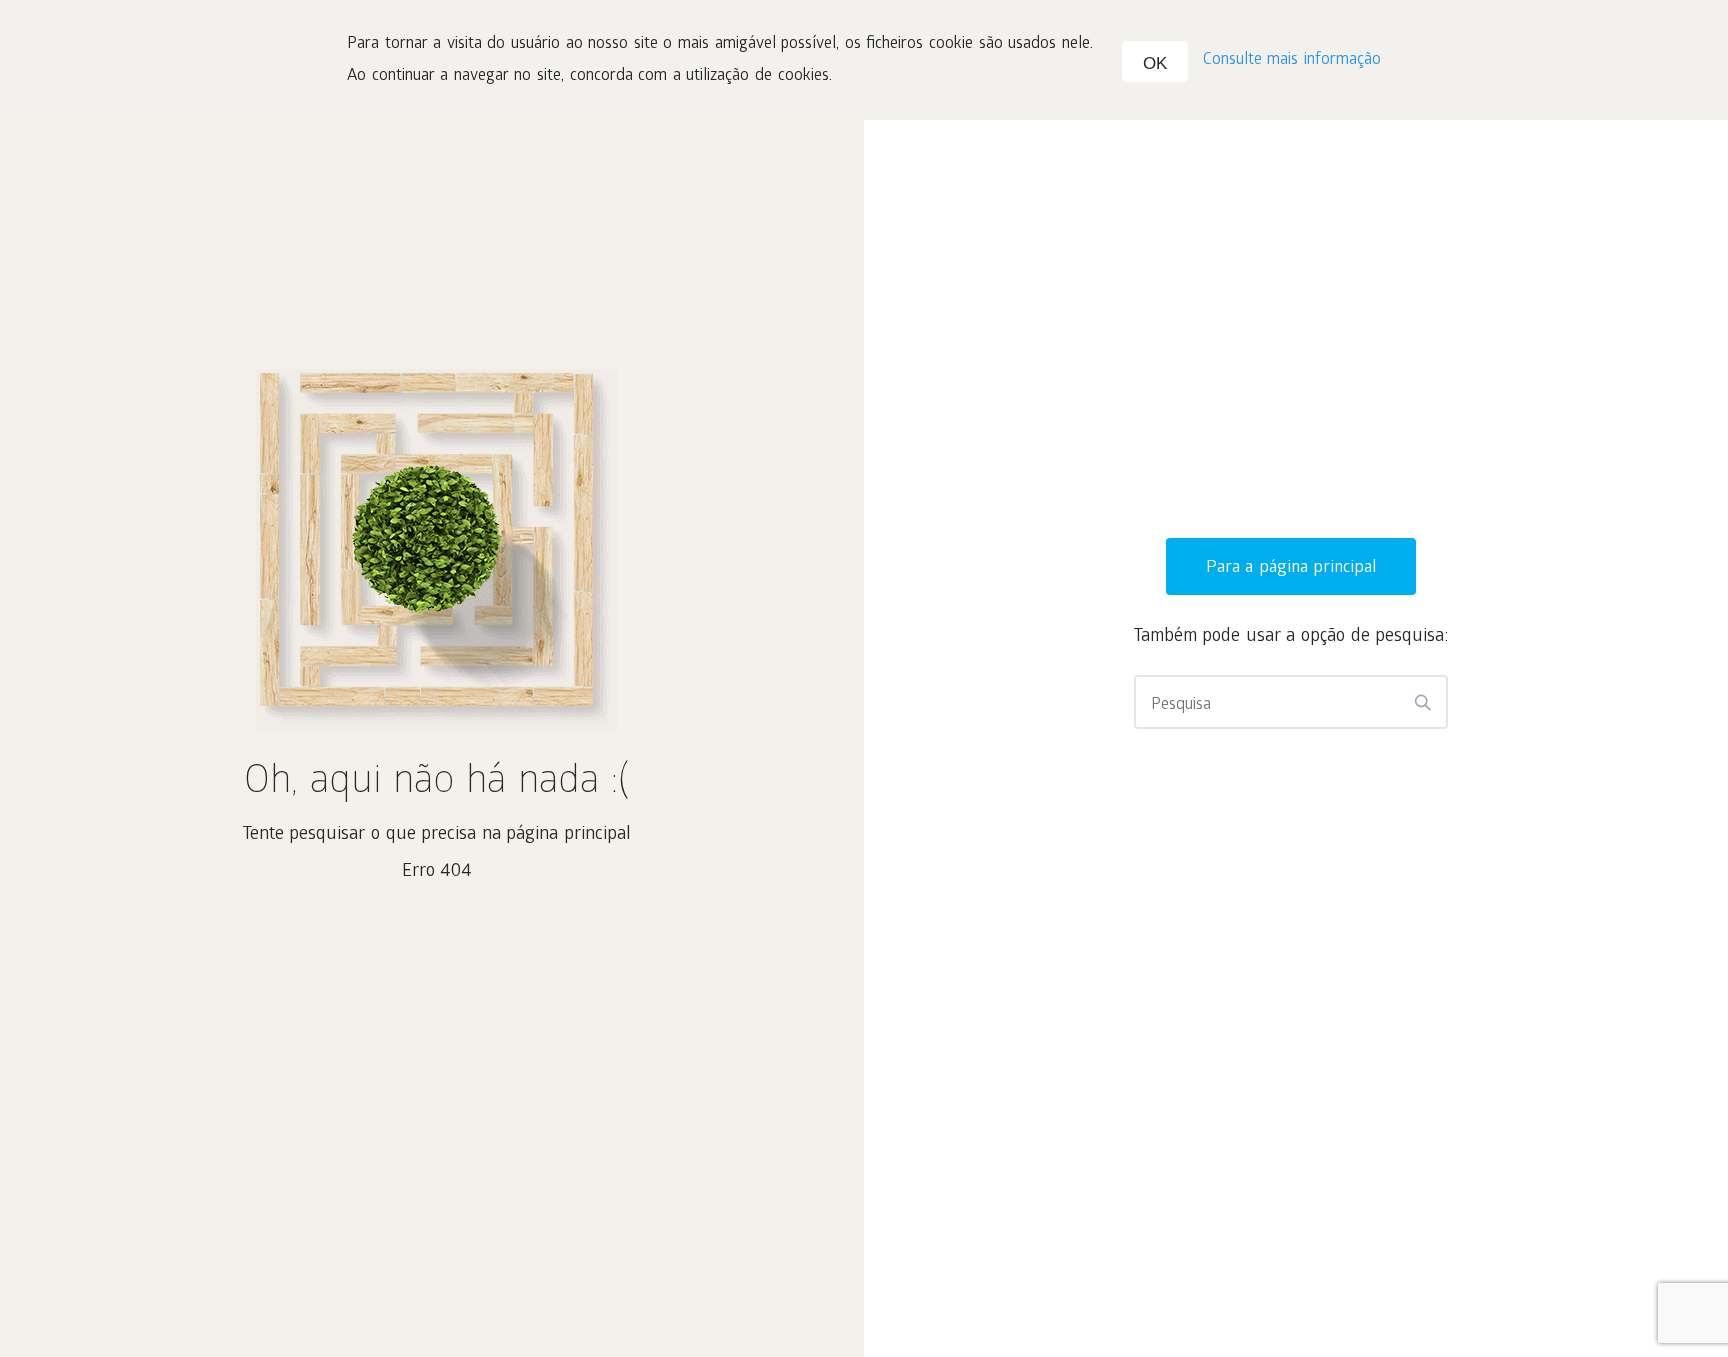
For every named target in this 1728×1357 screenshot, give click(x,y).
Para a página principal (1291, 568)
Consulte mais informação (1292, 60)
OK (1155, 63)
